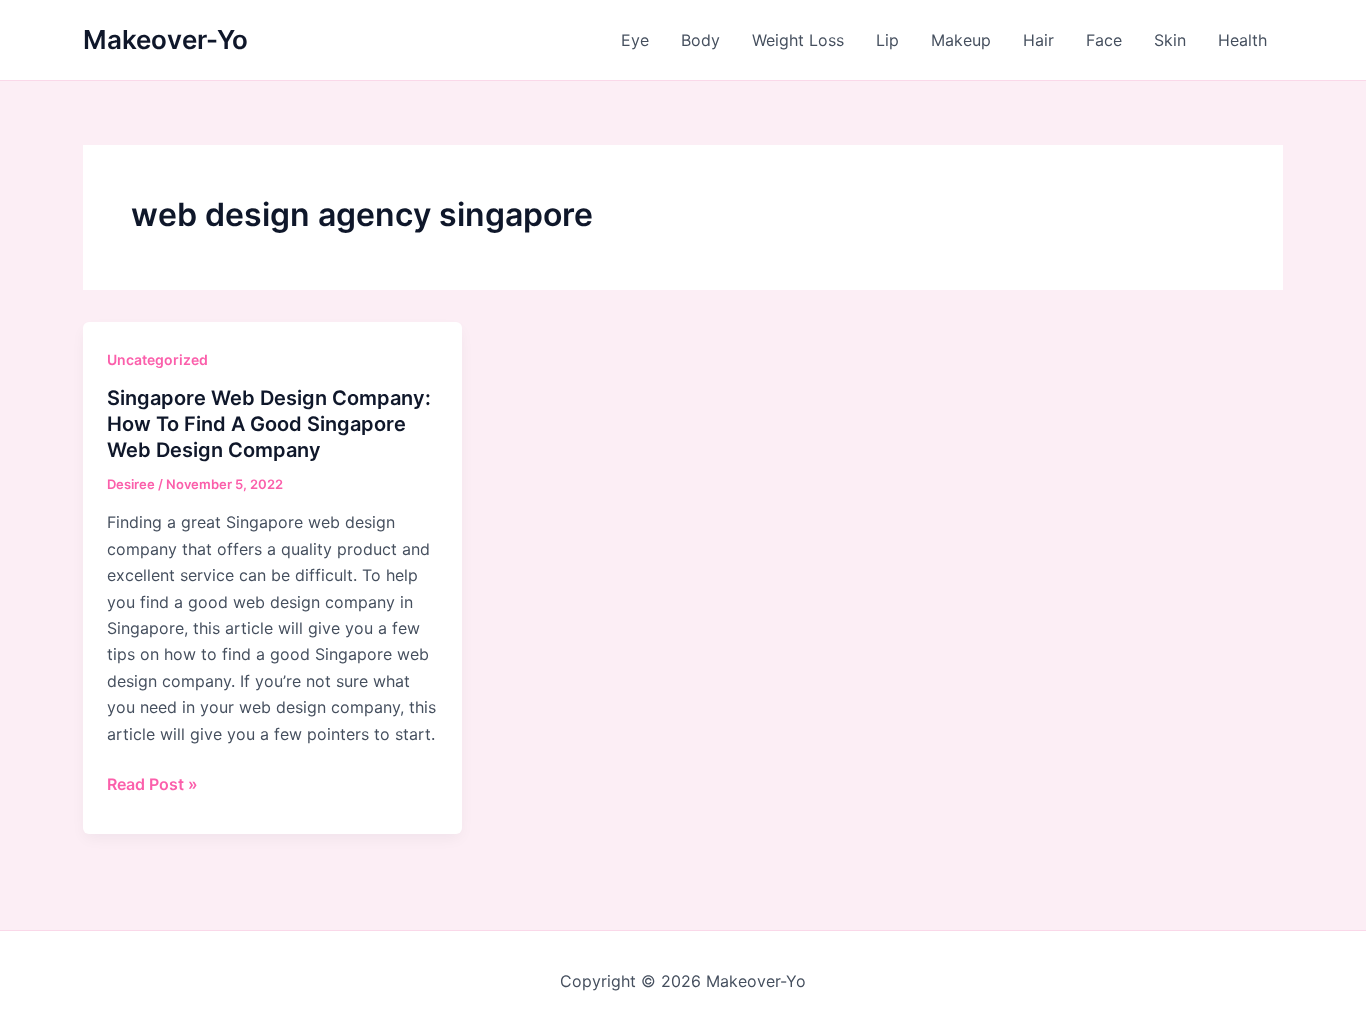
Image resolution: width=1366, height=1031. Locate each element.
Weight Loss (798, 40)
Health (1242, 40)
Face (1104, 40)
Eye (635, 40)
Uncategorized (157, 359)
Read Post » (152, 785)
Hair (1038, 40)
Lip (887, 40)
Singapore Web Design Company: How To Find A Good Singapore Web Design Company (269, 424)
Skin (1170, 40)
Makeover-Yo (165, 39)
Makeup (961, 40)
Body (700, 40)
